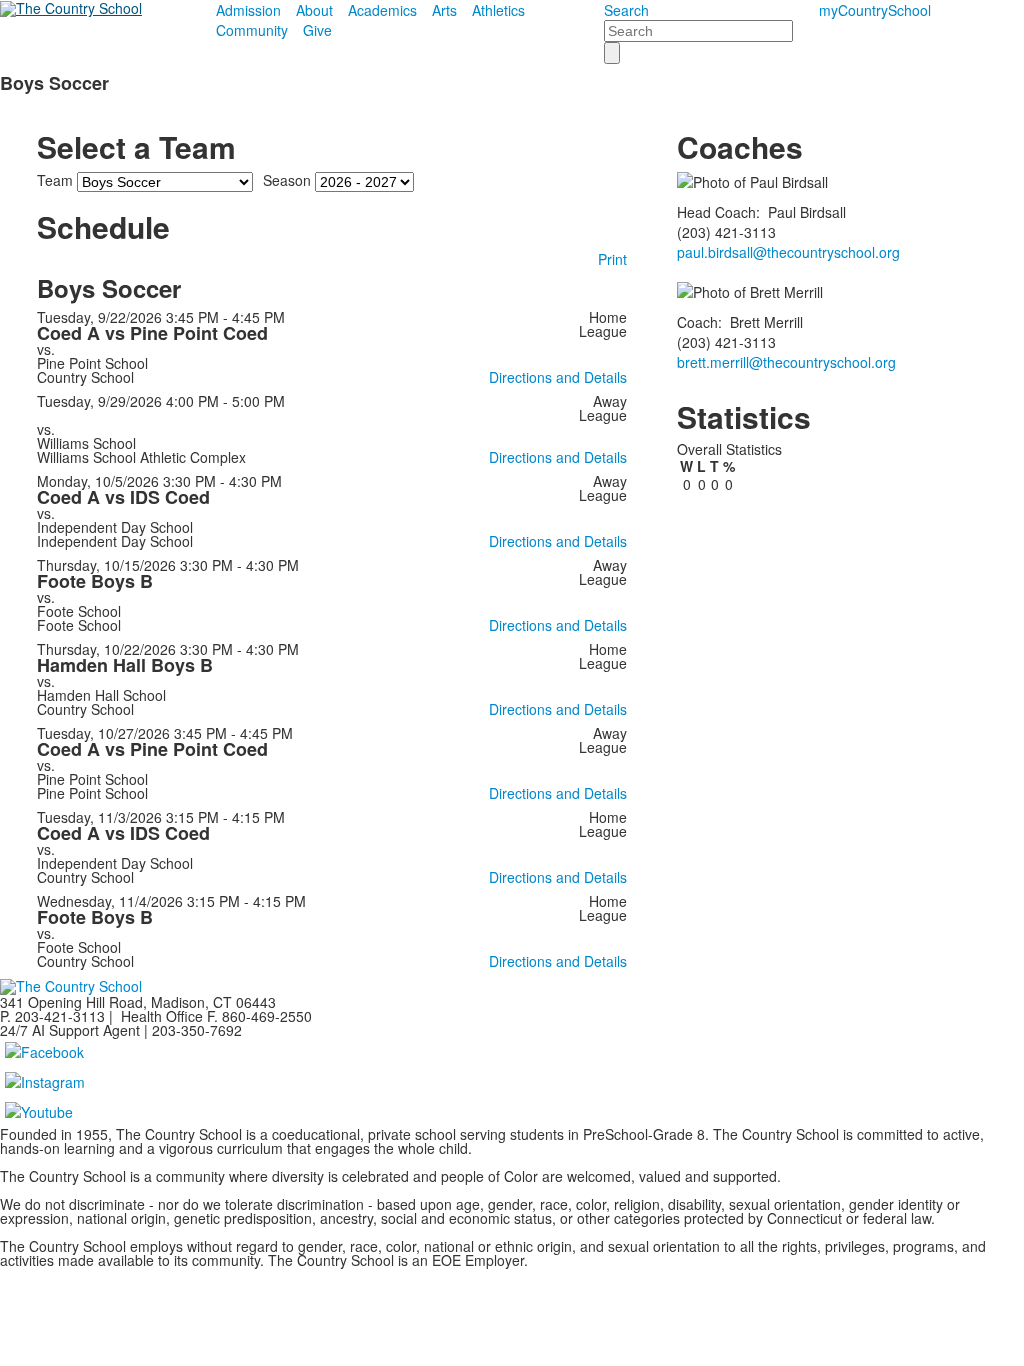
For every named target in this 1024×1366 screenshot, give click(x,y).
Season (287, 180)
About (314, 10)
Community (252, 30)
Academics (382, 10)
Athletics (498, 10)
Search (626, 10)
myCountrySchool (875, 10)
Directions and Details (558, 377)
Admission (248, 10)
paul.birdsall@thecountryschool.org (788, 252)
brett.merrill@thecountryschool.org (786, 362)
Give (317, 30)
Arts (444, 10)
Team (55, 180)
